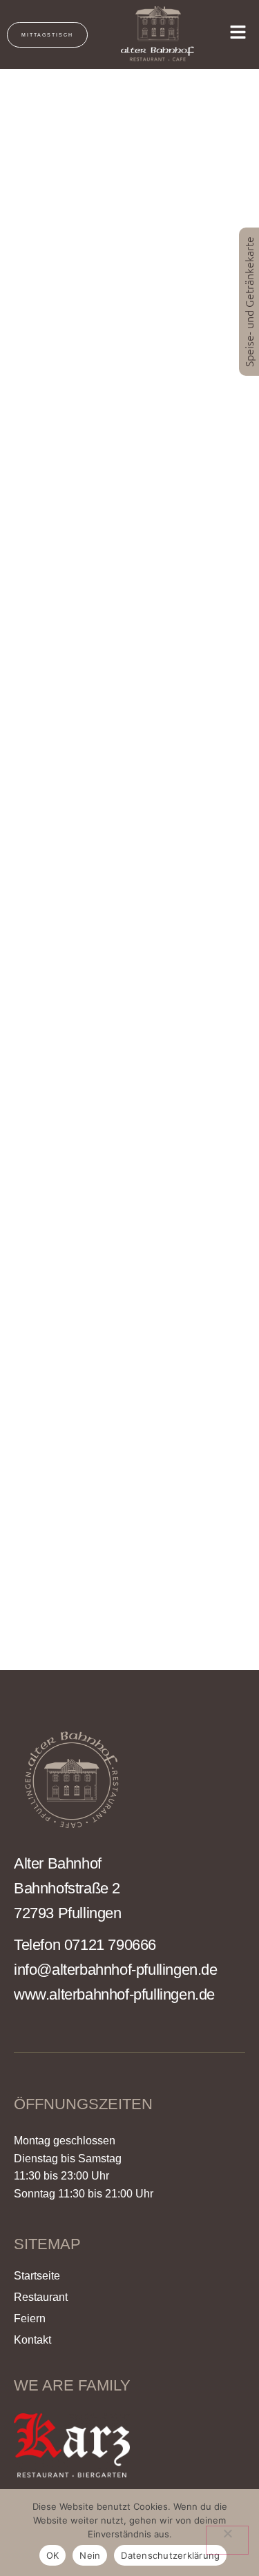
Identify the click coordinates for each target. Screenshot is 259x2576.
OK (53, 2555)
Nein (90, 2555)
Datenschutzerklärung (170, 2555)
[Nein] (227, 2540)
